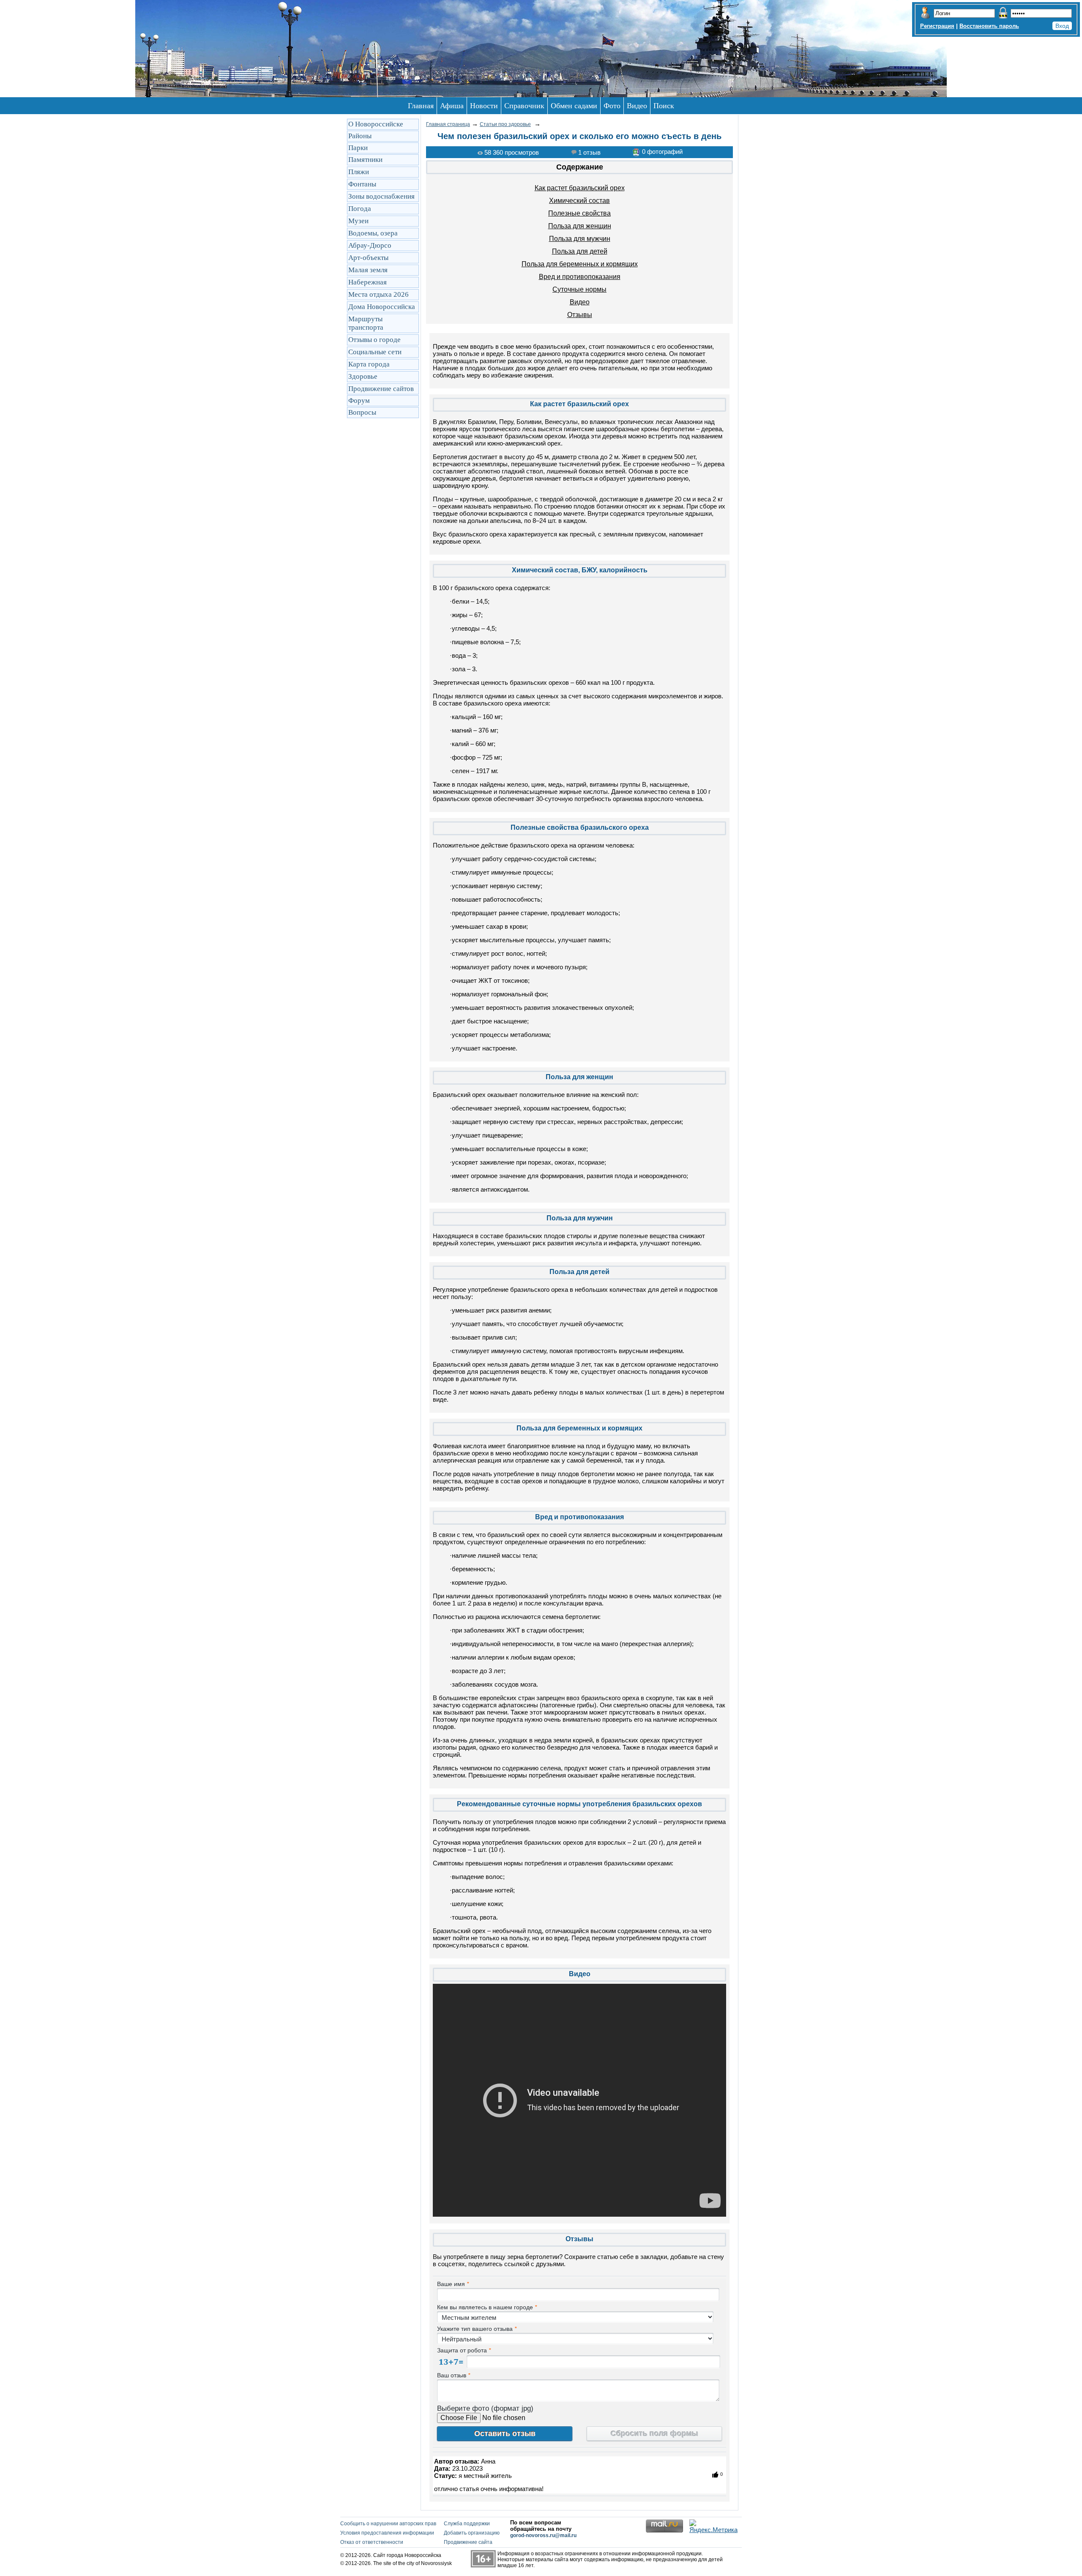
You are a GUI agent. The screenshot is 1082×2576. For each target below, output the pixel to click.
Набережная (367, 282)
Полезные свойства (579, 213)
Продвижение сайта (468, 2542)
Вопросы (362, 412)
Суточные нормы (579, 289)
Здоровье (363, 376)
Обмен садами (574, 106)
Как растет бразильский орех (580, 188)
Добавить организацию (472, 2533)
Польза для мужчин (580, 239)
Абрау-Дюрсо (370, 245)
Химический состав (579, 201)
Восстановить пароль (989, 26)
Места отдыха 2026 (378, 294)
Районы (360, 136)
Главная (421, 106)
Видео (637, 106)
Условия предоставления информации (387, 2533)
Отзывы (580, 315)
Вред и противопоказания (580, 277)
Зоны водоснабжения (381, 196)
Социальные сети (375, 352)
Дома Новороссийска (382, 307)
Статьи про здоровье (505, 124)
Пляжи (359, 172)
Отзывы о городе (374, 340)
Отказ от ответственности (372, 2542)
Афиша (452, 106)
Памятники (365, 160)
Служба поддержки (467, 2524)
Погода (360, 209)
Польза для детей (580, 251)
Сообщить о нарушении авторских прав (388, 2524)
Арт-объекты (368, 258)
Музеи (358, 221)
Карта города (369, 364)
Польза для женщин (580, 226)
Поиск (664, 106)
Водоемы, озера (373, 233)
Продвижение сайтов (381, 389)
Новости (484, 106)
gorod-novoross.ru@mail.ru (543, 2535)
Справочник (524, 106)
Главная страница (448, 124)
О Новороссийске (376, 124)
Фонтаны (362, 184)
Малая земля (368, 270)
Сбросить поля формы (654, 2434)
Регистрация (937, 26)
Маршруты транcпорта (366, 323)
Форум (359, 401)
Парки (358, 148)
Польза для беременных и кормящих (580, 264)
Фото (612, 106)
